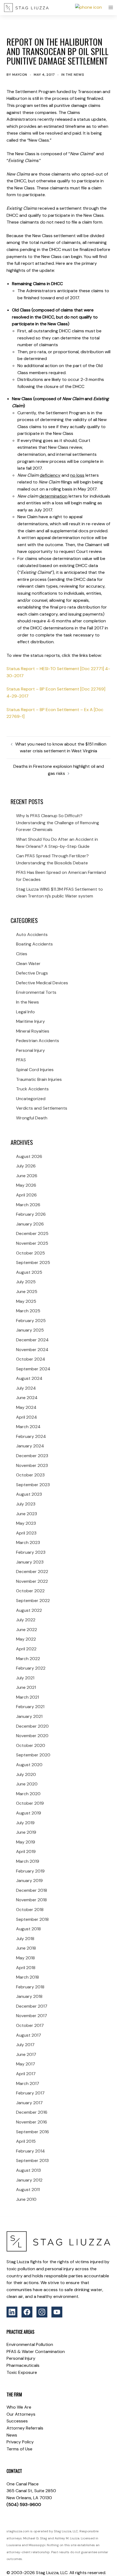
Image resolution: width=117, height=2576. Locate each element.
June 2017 (26, 2054)
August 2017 (29, 2035)
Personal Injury (30, 1050)
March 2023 (28, 1542)
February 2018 (30, 1987)
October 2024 (31, 1359)
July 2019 (25, 1823)
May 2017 (26, 2064)
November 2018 (31, 1900)
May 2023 (26, 1523)
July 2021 (25, 1678)
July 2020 (26, 1774)
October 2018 (30, 1910)
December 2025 (32, 1233)
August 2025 (29, 1272)
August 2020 (29, 1765)
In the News (73, 75)
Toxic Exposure (22, 2372)
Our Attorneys (21, 2414)
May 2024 (26, 1407)
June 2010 (26, 2199)
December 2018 (32, 1890)
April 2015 (26, 2141)
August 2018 (28, 1929)
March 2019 (28, 1861)
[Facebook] (27, 2312)
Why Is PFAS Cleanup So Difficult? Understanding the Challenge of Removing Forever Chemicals (58, 823)
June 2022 (27, 1630)
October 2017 (30, 2025)
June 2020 (27, 1784)
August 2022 (29, 1610)
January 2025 (30, 1330)
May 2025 (26, 1301)
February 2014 (30, 2151)
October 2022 (30, 1591)
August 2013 (28, 2170)
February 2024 (31, 1436)
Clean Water (28, 964)
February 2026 (31, 1214)
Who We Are (19, 2407)
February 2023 (31, 1552)
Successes (17, 2421)
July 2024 (26, 1388)
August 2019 (29, 1813)
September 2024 (33, 1369)
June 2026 (27, 1176)
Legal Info (25, 1012)
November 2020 (32, 1736)
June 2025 (27, 1292)
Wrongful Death (32, 1118)
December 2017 (32, 2006)
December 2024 (32, 1340)
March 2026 (28, 1205)
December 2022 (32, 1572)
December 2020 (32, 1726)
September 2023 (33, 1485)
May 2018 (25, 1958)
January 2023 (30, 1562)
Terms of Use (19, 2449)
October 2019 (30, 1803)
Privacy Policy (20, 2442)
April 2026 (26, 1195)
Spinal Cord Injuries (35, 1070)
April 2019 (26, 1851)
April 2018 (26, 1968)
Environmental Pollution (30, 2344)
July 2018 (25, 1939)
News (12, 2435)
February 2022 (31, 1668)
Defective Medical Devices (42, 983)
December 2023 (32, 1456)
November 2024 (32, 1350)
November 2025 (32, 1243)
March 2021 (27, 1697)
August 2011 (28, 2190)
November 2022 (32, 1581)
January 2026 (30, 1224)
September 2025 (33, 1262)
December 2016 (32, 2112)
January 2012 (29, 2180)
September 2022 (33, 1601)
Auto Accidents (32, 934)
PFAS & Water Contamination (36, 2351)
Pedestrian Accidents (38, 1041)
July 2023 (26, 1504)
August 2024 (29, 1378)
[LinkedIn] (12, 2312)
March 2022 (28, 1659)
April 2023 (26, 1533)
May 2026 (26, 1185)
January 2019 (29, 1881)
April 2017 (26, 2074)
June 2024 (27, 1398)
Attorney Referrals (25, 2428)
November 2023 (32, 1465)
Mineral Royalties (33, 1031)
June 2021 (26, 1687)
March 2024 (28, 1427)
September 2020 (33, 1755)
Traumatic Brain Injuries (39, 1079)
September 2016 (33, 2132)
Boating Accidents (34, 944)
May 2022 (26, 1639)
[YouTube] (57, 2312)
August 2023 (29, 1494)
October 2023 (30, 1475)
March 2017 (28, 2083)
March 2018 (27, 1977)
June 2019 (26, 1832)
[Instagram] (42, 2312)
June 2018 (26, 1948)
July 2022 (26, 1620)
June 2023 (27, 1514)
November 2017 (32, 2016)
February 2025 (31, 1321)
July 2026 (26, 1166)
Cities (22, 954)
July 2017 (25, 2045)
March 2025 (28, 1311)
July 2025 (26, 1282)
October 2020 (31, 1745)
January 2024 (30, 1446)
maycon (20, 75)
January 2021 (29, 1716)
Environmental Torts (36, 992)
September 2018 (32, 1919)
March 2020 (28, 1794)
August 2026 (29, 1156)
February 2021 (30, 1707)
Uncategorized (31, 1099)
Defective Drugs (32, 973)
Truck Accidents (32, 1089)
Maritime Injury (30, 1021)
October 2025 (30, 1253)
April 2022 (26, 1649)
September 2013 (32, 2161)
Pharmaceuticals (23, 2365)
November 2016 (32, 2122)
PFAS (21, 1060)
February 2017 (30, 2093)
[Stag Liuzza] (26, 8)
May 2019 (26, 1842)
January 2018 (29, 1996)
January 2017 (29, 2103)
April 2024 (27, 1417)
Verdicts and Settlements (42, 1108)
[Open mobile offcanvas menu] (111, 8)
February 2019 (30, 1871)
